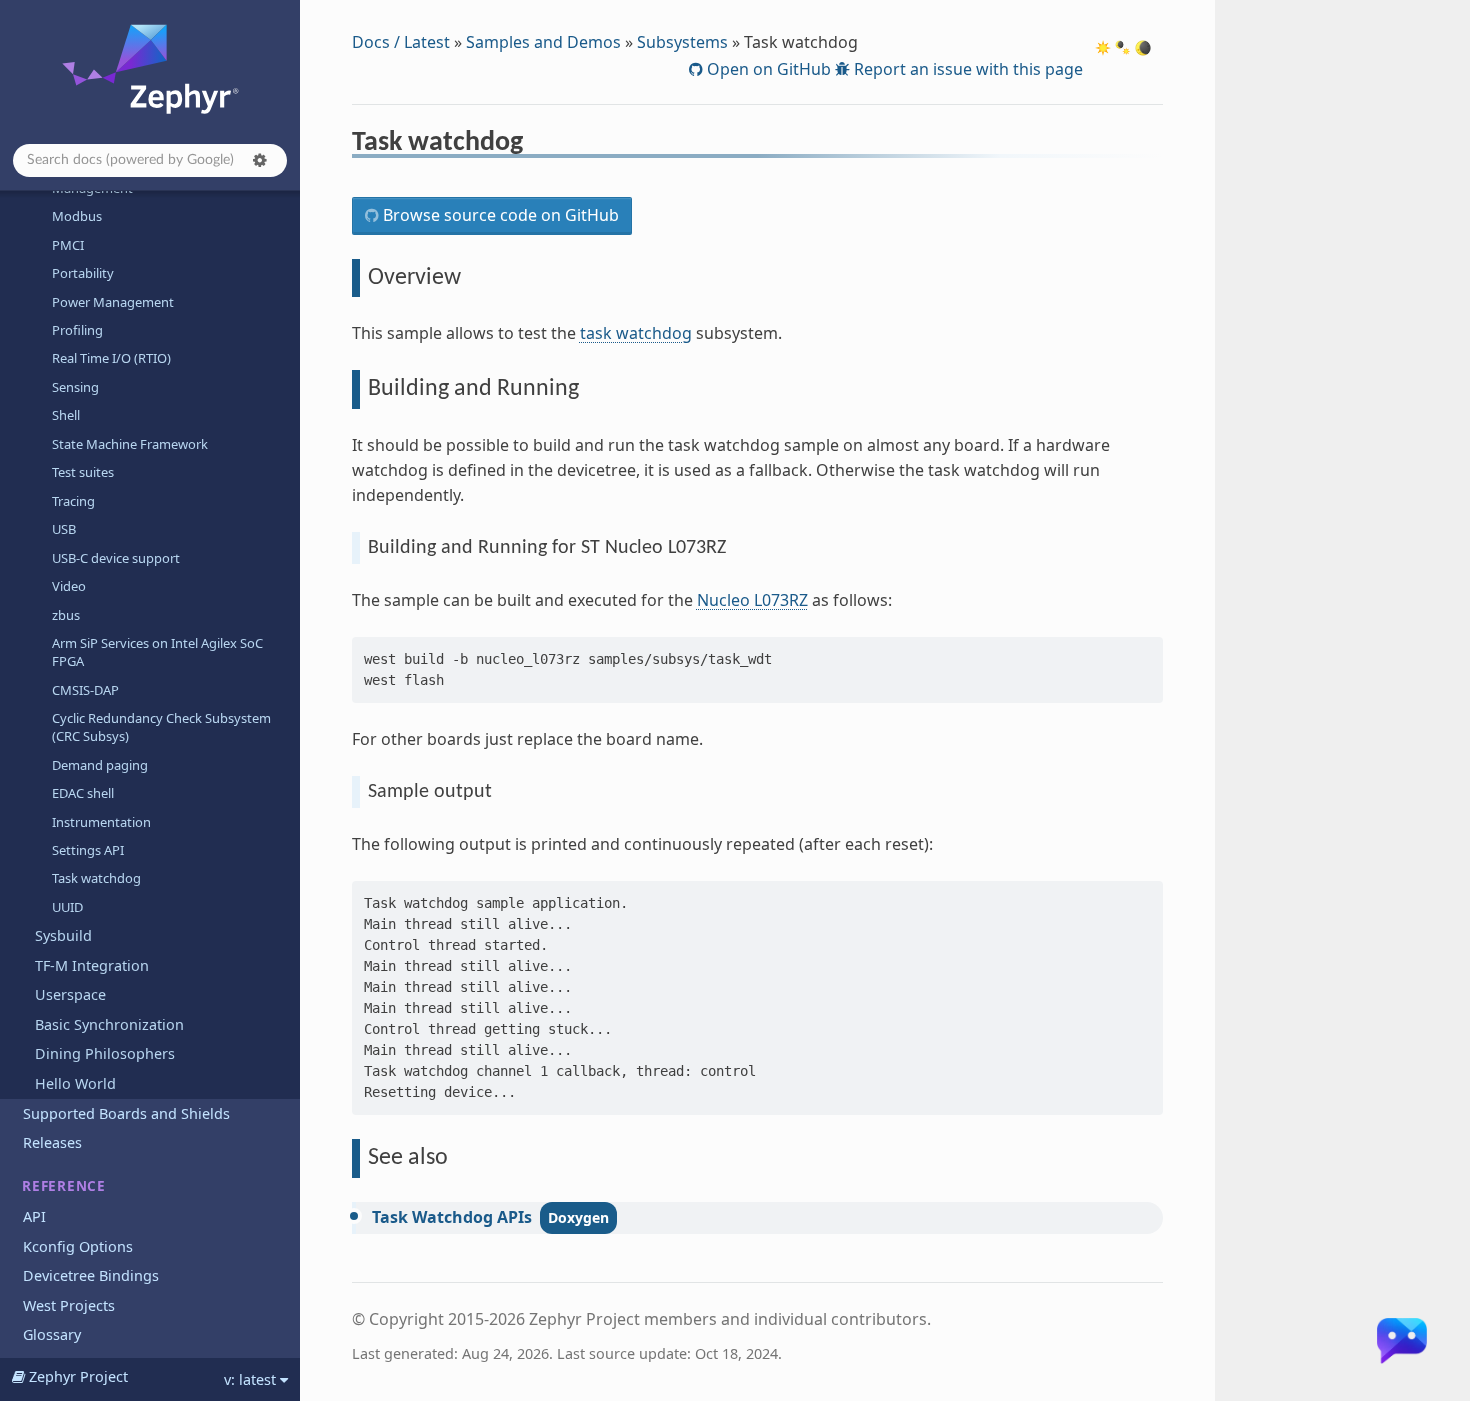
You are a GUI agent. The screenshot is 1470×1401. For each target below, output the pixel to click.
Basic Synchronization (109, 1024)
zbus (66, 615)
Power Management (113, 302)
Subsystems (682, 42)
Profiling (77, 330)
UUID (67, 907)
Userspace (70, 994)
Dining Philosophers (105, 1053)
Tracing (73, 501)
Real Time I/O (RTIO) (111, 358)
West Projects (69, 1305)
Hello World (75, 1083)
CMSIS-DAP (85, 690)
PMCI (68, 245)
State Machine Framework (130, 444)
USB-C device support (116, 558)
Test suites (83, 472)
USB (64, 529)
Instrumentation (101, 822)
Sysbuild (63, 935)
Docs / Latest (401, 42)
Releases (52, 1142)
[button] (260, 160)
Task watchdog (96, 878)
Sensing (75, 387)
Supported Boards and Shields (126, 1113)
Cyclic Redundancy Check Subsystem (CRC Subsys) (161, 727)
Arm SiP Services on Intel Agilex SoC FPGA (157, 652)
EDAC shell (83, 793)
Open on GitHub (767, 69)
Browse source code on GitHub (499, 215)
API (34, 1216)
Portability (83, 273)
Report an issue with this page (966, 69)
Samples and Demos (543, 42)
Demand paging (100, 765)
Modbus (77, 216)
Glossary (52, 1334)
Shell (66, 415)
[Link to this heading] (536, 145)
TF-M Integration (92, 965)
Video (69, 586)
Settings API (88, 850)
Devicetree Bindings (91, 1275)
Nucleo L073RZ (752, 600)
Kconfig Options (78, 1246)
